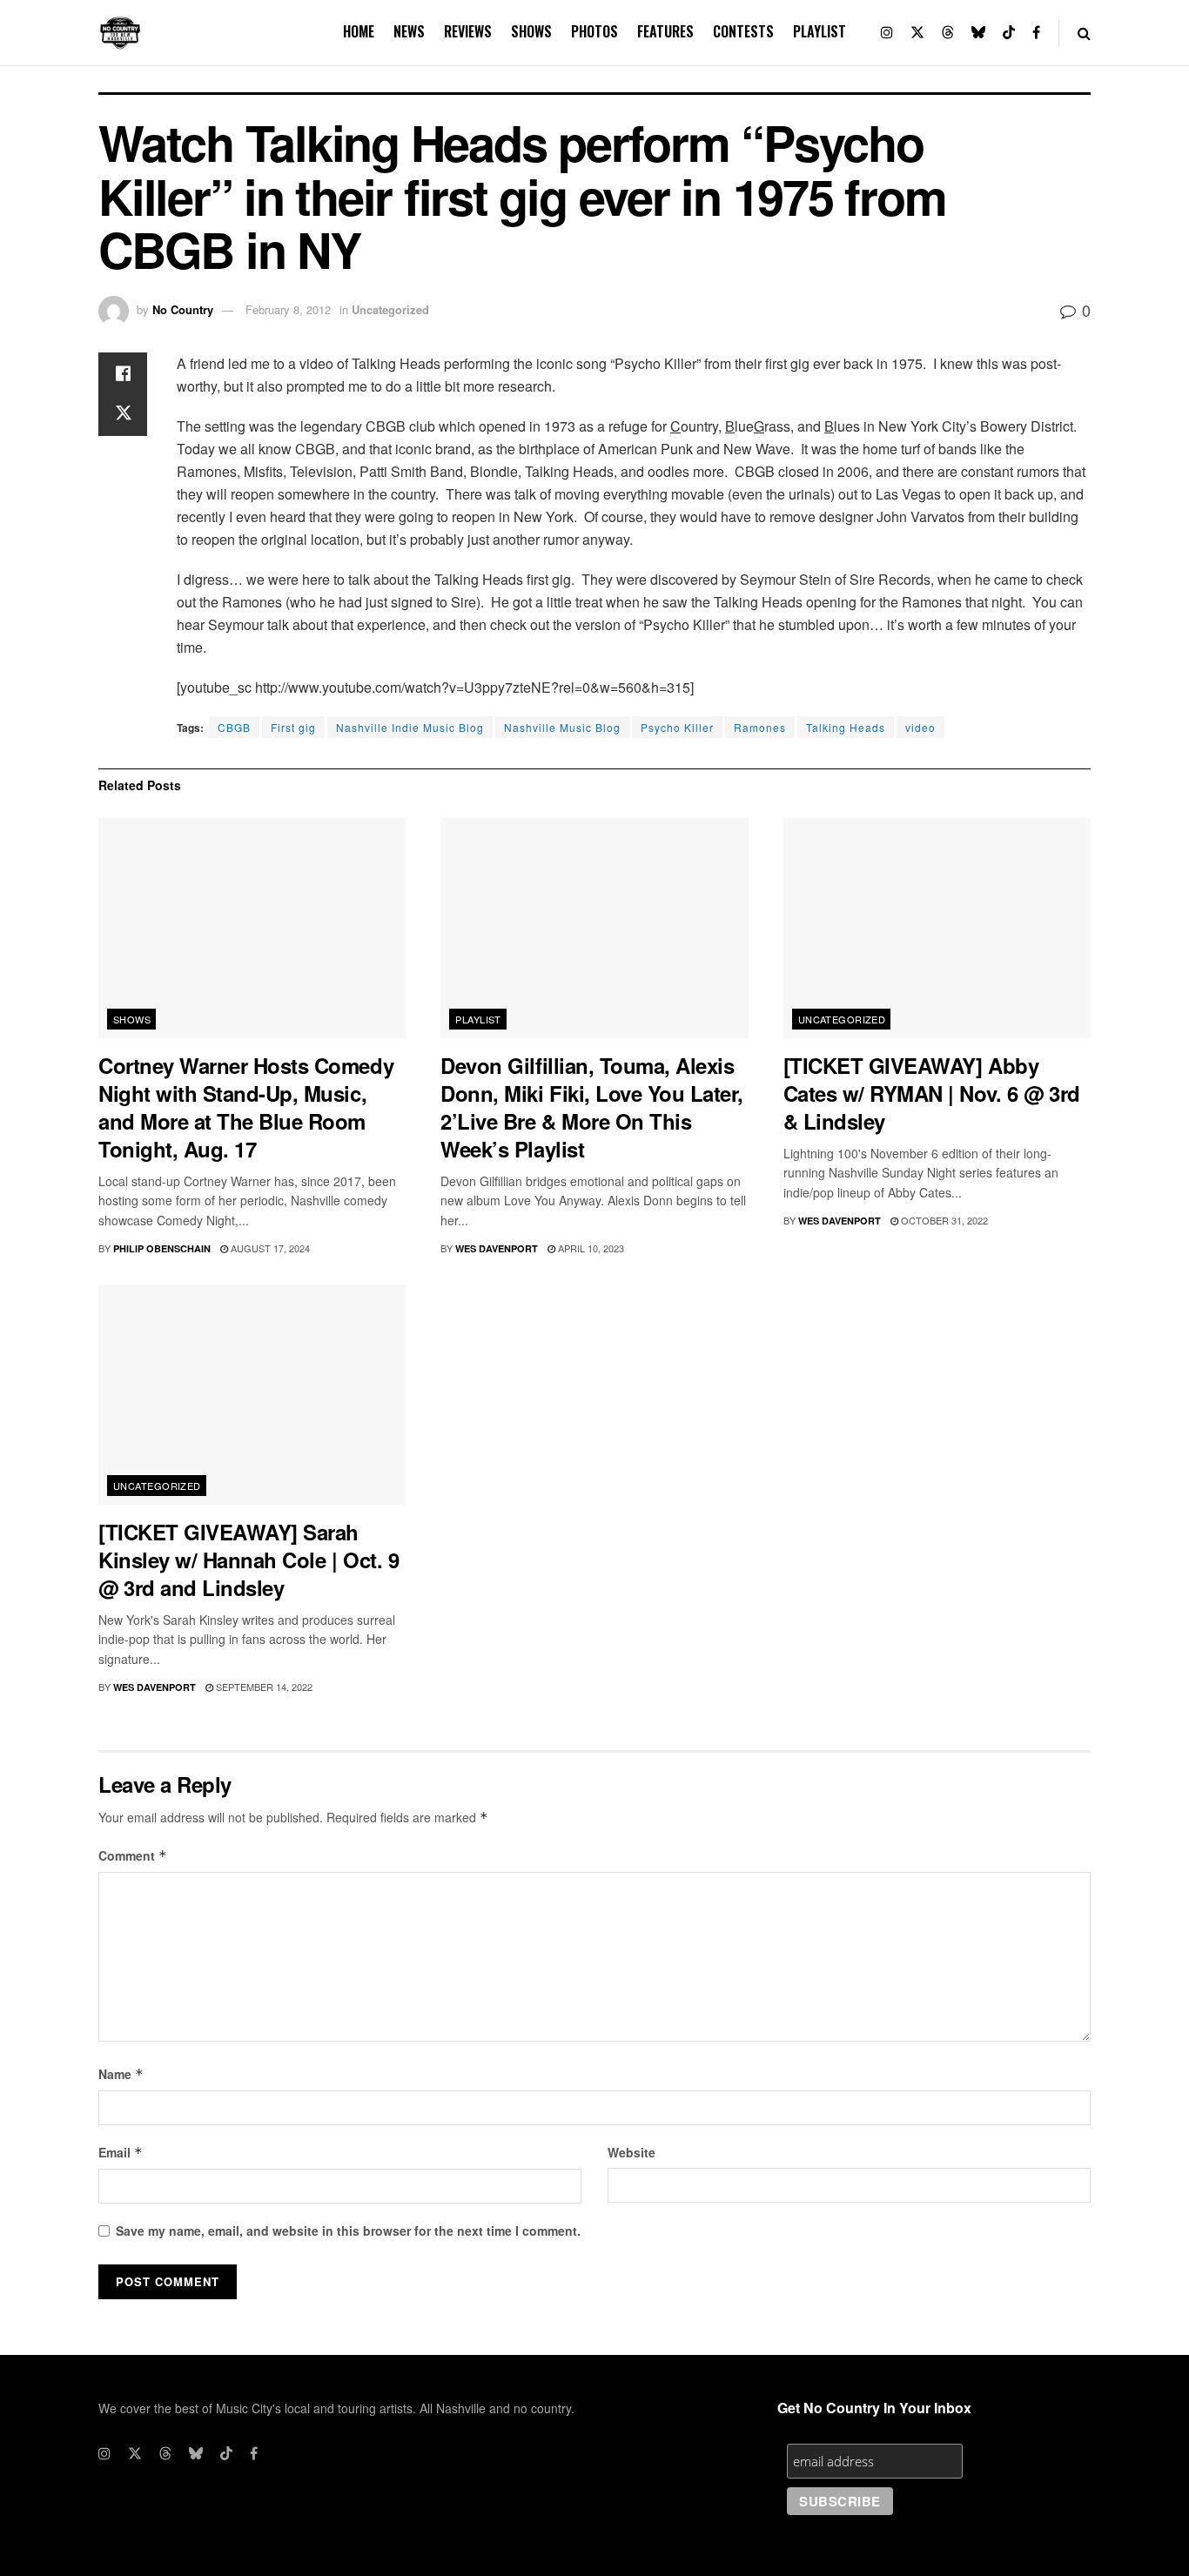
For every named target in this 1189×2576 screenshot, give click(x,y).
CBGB (234, 727)
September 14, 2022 (263, 1687)
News (409, 31)
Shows (531, 31)
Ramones (760, 727)
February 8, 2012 (288, 309)
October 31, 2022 (943, 1220)
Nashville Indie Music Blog (410, 727)
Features (665, 31)
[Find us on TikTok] (1009, 33)
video (920, 727)
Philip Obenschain (162, 1248)
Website (631, 2152)
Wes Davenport (497, 1248)
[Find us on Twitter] (917, 33)
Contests (743, 31)
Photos (594, 31)
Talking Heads (846, 727)
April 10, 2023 (590, 1248)
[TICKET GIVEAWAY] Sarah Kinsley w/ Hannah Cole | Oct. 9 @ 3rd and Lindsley (249, 1560)
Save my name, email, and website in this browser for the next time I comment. (348, 2231)
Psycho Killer (677, 727)
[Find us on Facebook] (1036, 33)
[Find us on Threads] (948, 33)
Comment (133, 1855)
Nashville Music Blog (562, 727)
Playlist (820, 31)
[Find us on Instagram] (887, 33)
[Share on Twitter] (123, 415)
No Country (183, 309)
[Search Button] (1084, 33)
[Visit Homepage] (120, 33)
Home (359, 31)
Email (121, 2152)
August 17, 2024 (269, 1248)
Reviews (468, 31)
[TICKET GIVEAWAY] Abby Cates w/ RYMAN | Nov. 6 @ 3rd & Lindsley (932, 1093)
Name (121, 2074)
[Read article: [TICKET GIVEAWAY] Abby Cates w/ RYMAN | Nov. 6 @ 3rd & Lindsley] (937, 928)
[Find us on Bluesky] (978, 33)
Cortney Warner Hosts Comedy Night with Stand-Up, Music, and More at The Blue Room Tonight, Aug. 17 (246, 1107)
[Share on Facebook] (123, 373)
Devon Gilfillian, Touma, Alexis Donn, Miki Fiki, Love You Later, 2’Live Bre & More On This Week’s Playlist (592, 1107)
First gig (293, 727)
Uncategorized (390, 309)
